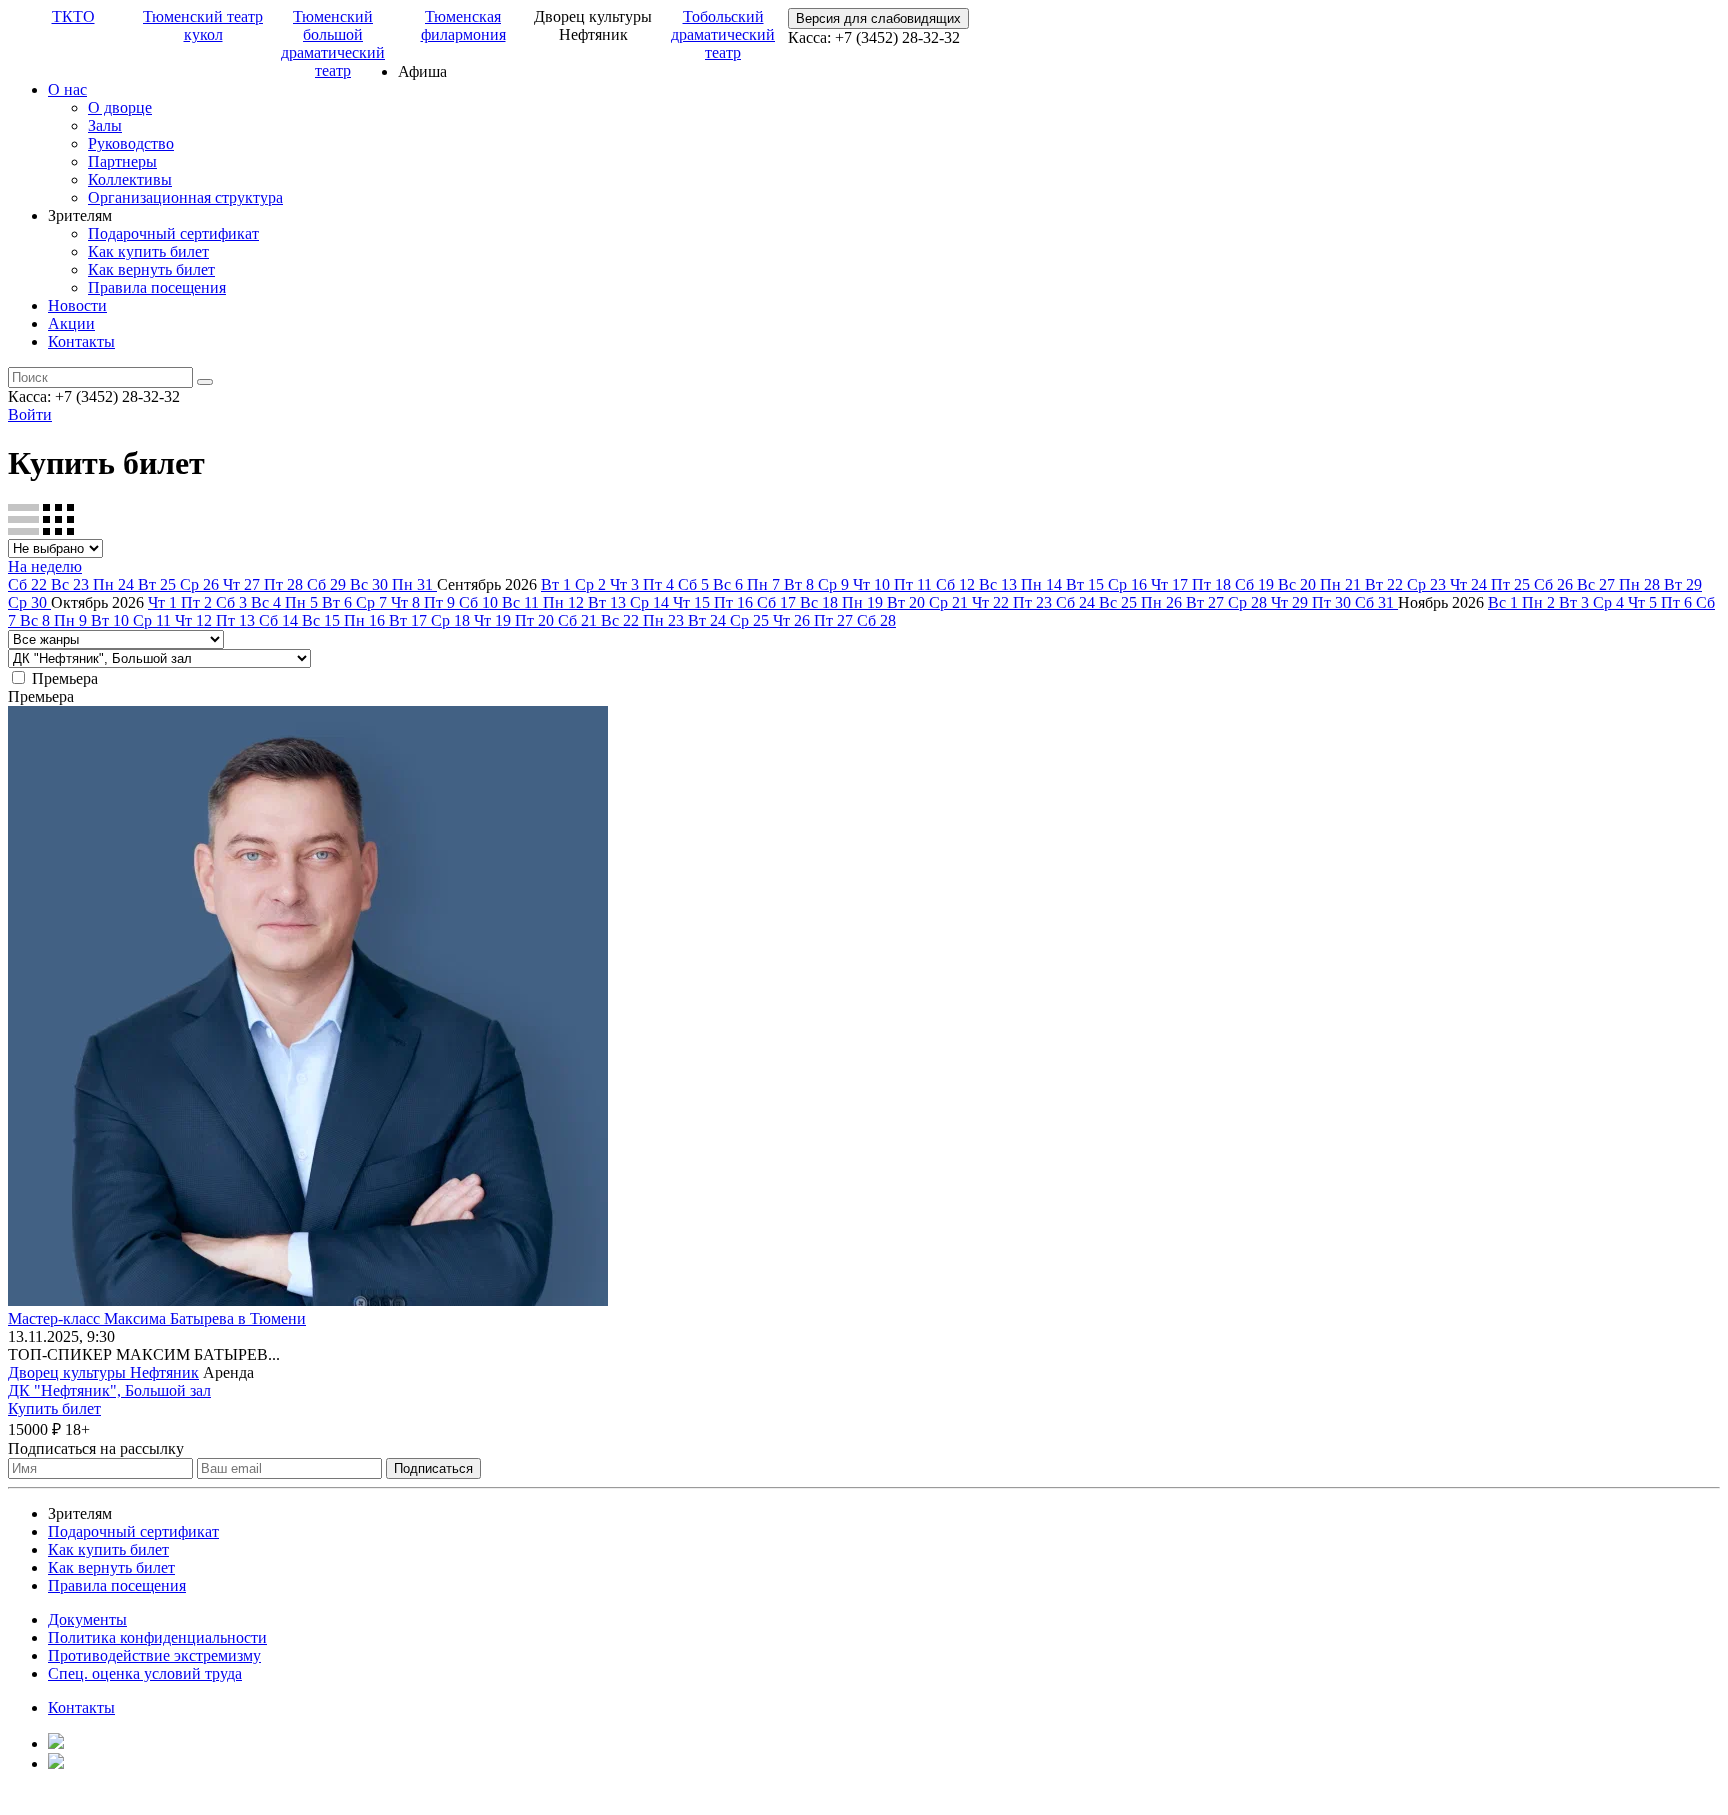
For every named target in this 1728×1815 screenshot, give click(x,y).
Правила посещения (157, 287)
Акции (71, 323)
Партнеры (122, 161)
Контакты (81, 341)
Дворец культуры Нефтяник (103, 1372)
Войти (30, 414)
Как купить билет (148, 251)
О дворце (120, 107)
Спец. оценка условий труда (145, 1673)
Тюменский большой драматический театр (333, 43)
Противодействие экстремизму (154, 1655)
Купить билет (54, 1408)
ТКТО (73, 16)
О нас (67, 89)
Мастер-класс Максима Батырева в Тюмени (157, 1318)
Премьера (65, 678)
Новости (77, 305)
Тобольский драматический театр (723, 34)
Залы (105, 125)
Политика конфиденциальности (157, 1637)
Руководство (131, 143)
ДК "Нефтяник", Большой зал (109, 1390)
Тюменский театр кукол (203, 25)
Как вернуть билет (151, 269)
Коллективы (130, 179)
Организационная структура (185, 197)
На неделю (45, 566)
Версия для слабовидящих (878, 18)
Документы (87, 1619)
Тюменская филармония (463, 25)
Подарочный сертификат (173, 233)
